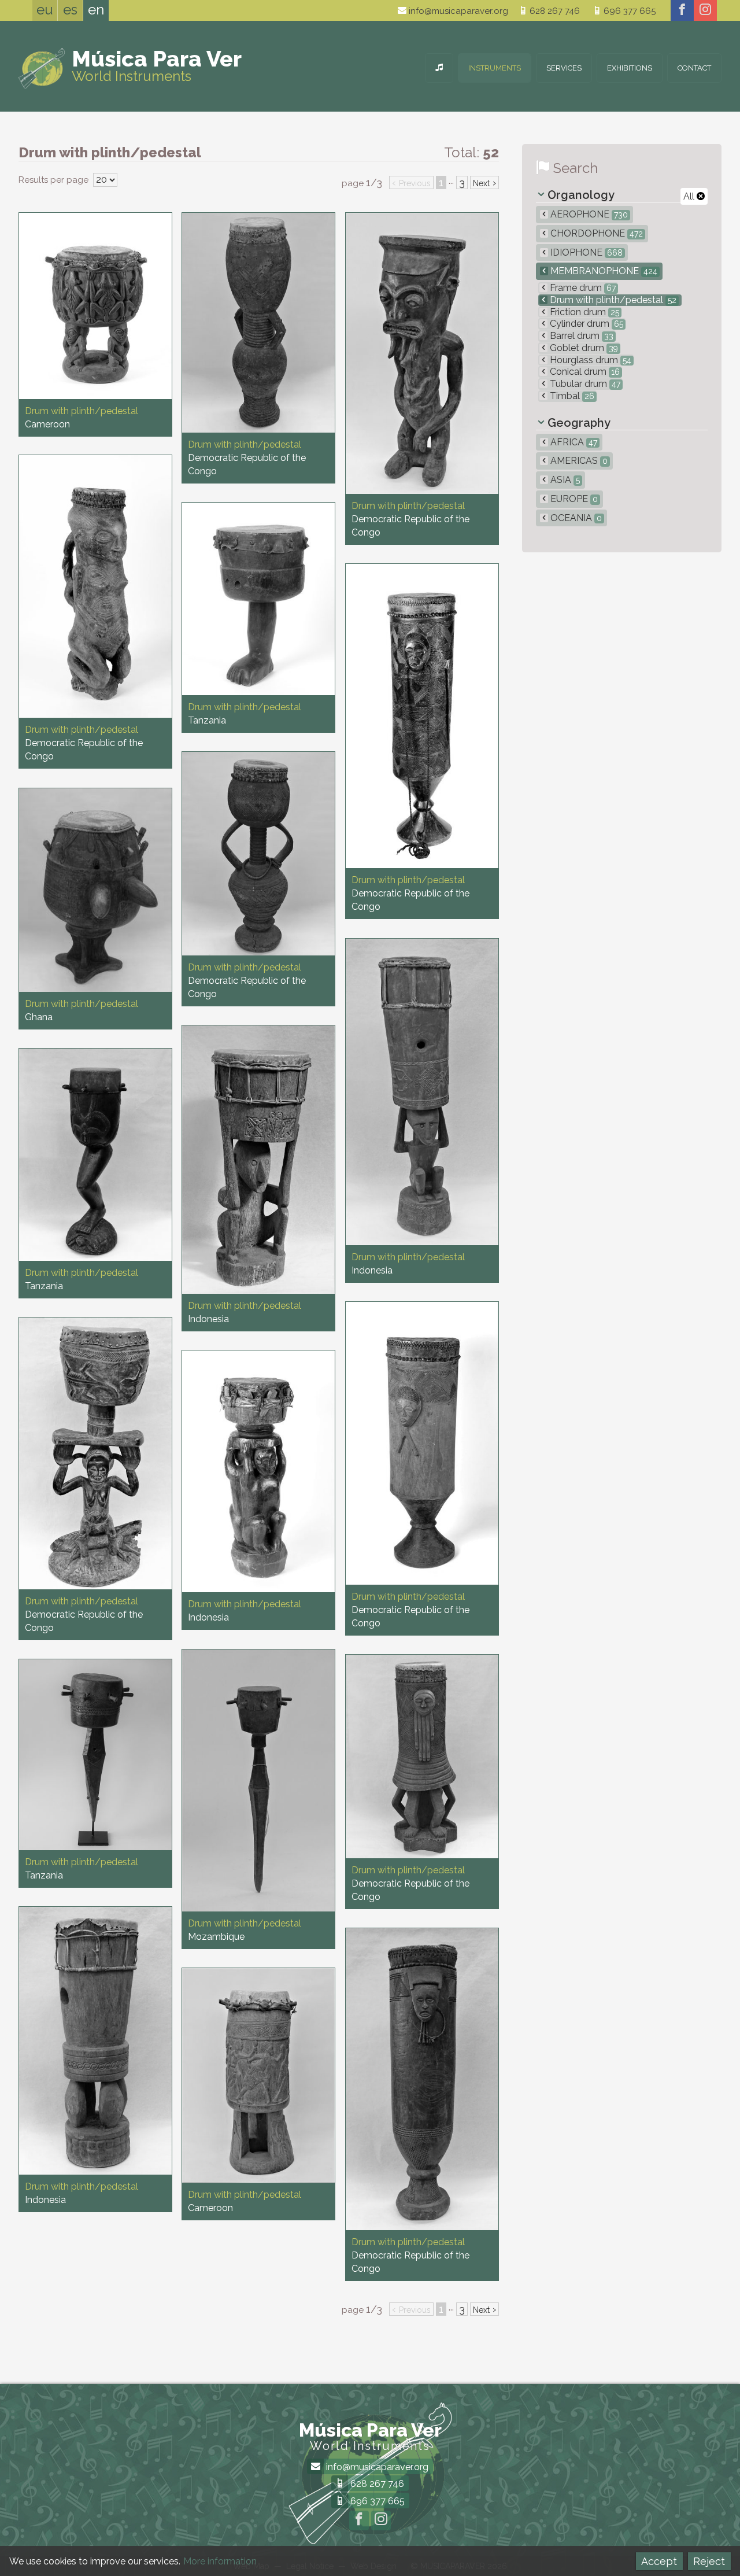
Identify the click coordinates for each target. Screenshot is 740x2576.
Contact (694, 68)
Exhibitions (630, 68)
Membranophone (603, 271)
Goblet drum (583, 348)
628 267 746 (554, 11)
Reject (709, 2561)
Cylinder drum (585, 324)
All (690, 196)
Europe (573, 499)
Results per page (55, 180)
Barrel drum (580, 336)
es (70, 10)
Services (564, 68)
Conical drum (584, 372)
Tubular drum (584, 384)
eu (45, 10)
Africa (573, 442)
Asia (564, 480)
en (96, 10)
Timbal (571, 396)
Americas (578, 461)
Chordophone (595, 233)
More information (220, 2561)
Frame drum (582, 288)
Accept (659, 2561)
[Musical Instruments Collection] (439, 68)
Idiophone (585, 252)
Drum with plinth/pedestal (612, 300)
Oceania (575, 518)
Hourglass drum (589, 360)
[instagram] (705, 10)
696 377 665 (628, 11)
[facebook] (682, 10)
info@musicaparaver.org (457, 11)
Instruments (495, 68)
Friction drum (583, 312)
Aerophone (588, 214)
